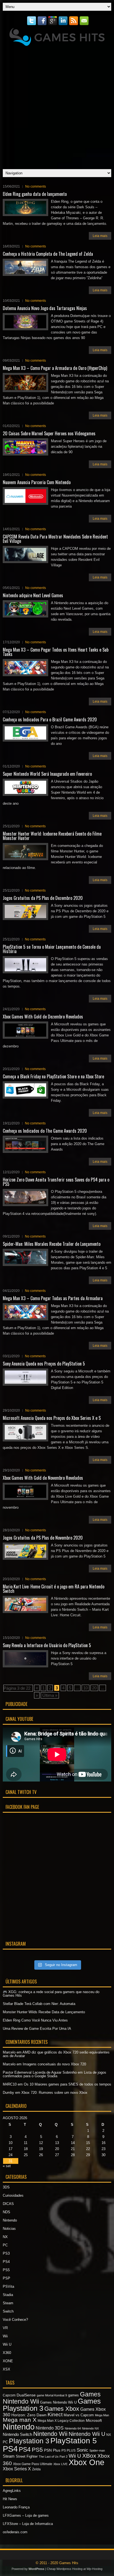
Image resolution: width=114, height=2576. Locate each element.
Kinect (55, 2414)
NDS (7, 2212)
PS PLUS (68, 2450)
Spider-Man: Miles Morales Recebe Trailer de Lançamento (52, 1244)
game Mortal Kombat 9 (52, 2395)
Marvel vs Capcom (79, 2415)
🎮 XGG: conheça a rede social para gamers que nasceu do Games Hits (51, 1994)
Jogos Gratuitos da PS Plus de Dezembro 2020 (43, 898)
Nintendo (10, 2220)
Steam (8, 2303)
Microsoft (94, 2420)
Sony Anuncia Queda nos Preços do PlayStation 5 (44, 1364)
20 (94, 1688)
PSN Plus (52, 2450)
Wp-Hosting (94, 2569)
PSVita (8, 2286)
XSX (7, 2369)
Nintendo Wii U (87, 2434)
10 (85, 1688)
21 (73, 2149)
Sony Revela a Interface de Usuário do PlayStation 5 (47, 1645)
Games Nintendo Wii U (58, 2402)
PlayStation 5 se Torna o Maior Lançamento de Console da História (52, 949)
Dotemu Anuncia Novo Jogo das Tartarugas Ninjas (45, 308)
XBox (89, 2456)
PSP (7, 2278)
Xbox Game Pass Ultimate (33, 2464)
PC (5, 2245)
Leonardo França (16, 2507)
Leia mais (100, 236)
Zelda (36, 2469)
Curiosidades (13, 2195)
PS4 (6, 2262)
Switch (8, 2311)
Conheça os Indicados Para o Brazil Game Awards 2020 (50, 719)
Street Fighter (27, 2456)
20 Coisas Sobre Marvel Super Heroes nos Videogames (49, 433)
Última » (50, 1695)
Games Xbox (62, 2409)
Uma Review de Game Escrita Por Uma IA (37, 2029)
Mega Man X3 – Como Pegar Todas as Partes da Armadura (53, 1298)
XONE (8, 2361)
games (73, 2395)
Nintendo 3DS (50, 2428)
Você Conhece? (15, 2320)
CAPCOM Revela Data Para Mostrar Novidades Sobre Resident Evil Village (55, 539)
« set (7, 2166)
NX (5, 2237)
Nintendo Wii (50, 2434)
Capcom (9, 2395)
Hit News (10, 2499)
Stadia (8, 2295)
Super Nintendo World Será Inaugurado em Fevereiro (47, 774)
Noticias (9, 2229)
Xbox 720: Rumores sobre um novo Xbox (54, 2093)
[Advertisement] (57, 106)
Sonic (82, 2450)
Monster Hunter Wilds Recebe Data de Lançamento (44, 2012)
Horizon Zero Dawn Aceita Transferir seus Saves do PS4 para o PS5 (56, 1182)
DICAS (8, 2204)
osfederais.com (15, 2532)
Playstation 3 (29, 2441)
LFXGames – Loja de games (26, 2515)
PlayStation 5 (74, 2441)
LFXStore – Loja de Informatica (28, 2524)
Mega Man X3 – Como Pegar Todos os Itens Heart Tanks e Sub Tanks (56, 652)
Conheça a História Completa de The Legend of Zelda (48, 254)
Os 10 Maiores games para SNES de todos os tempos (68, 2084)
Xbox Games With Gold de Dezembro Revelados (43, 1017)
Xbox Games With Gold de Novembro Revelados (43, 1478)
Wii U (7, 2344)
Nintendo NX (90, 2428)
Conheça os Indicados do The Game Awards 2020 (45, 1131)
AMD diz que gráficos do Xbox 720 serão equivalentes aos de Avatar (56, 2054)
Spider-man (97, 2450)
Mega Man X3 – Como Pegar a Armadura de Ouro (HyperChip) (55, 368)
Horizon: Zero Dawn (29, 2415)
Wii (5, 2336)
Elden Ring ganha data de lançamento (35, 194)
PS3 (6, 2253)
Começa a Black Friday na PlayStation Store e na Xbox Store (53, 1076)
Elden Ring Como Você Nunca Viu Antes (35, 2020)
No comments (36, 186)
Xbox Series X (17, 2469)
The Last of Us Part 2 (53, 2457)
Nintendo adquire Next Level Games (33, 595)
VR (5, 2328)
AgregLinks (12, 2491)
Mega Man (102, 2415)
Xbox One (86, 2462)
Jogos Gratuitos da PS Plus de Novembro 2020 (43, 1538)
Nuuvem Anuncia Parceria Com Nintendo (37, 482)
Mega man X (20, 2420)
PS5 (6, 2270)
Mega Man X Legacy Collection (61, 2421)
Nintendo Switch (17, 2434)
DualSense (26, 2395)
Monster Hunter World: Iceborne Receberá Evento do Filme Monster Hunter (52, 836)
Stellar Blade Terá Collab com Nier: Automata (39, 2004)
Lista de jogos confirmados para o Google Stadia (55, 2074)
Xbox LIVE (60, 2464)
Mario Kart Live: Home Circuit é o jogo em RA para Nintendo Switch (54, 1589)
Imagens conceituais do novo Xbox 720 (54, 2064)
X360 (7, 2353)
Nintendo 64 (73, 2428)
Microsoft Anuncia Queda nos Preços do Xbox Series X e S (52, 1418)
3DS (6, 2187)
